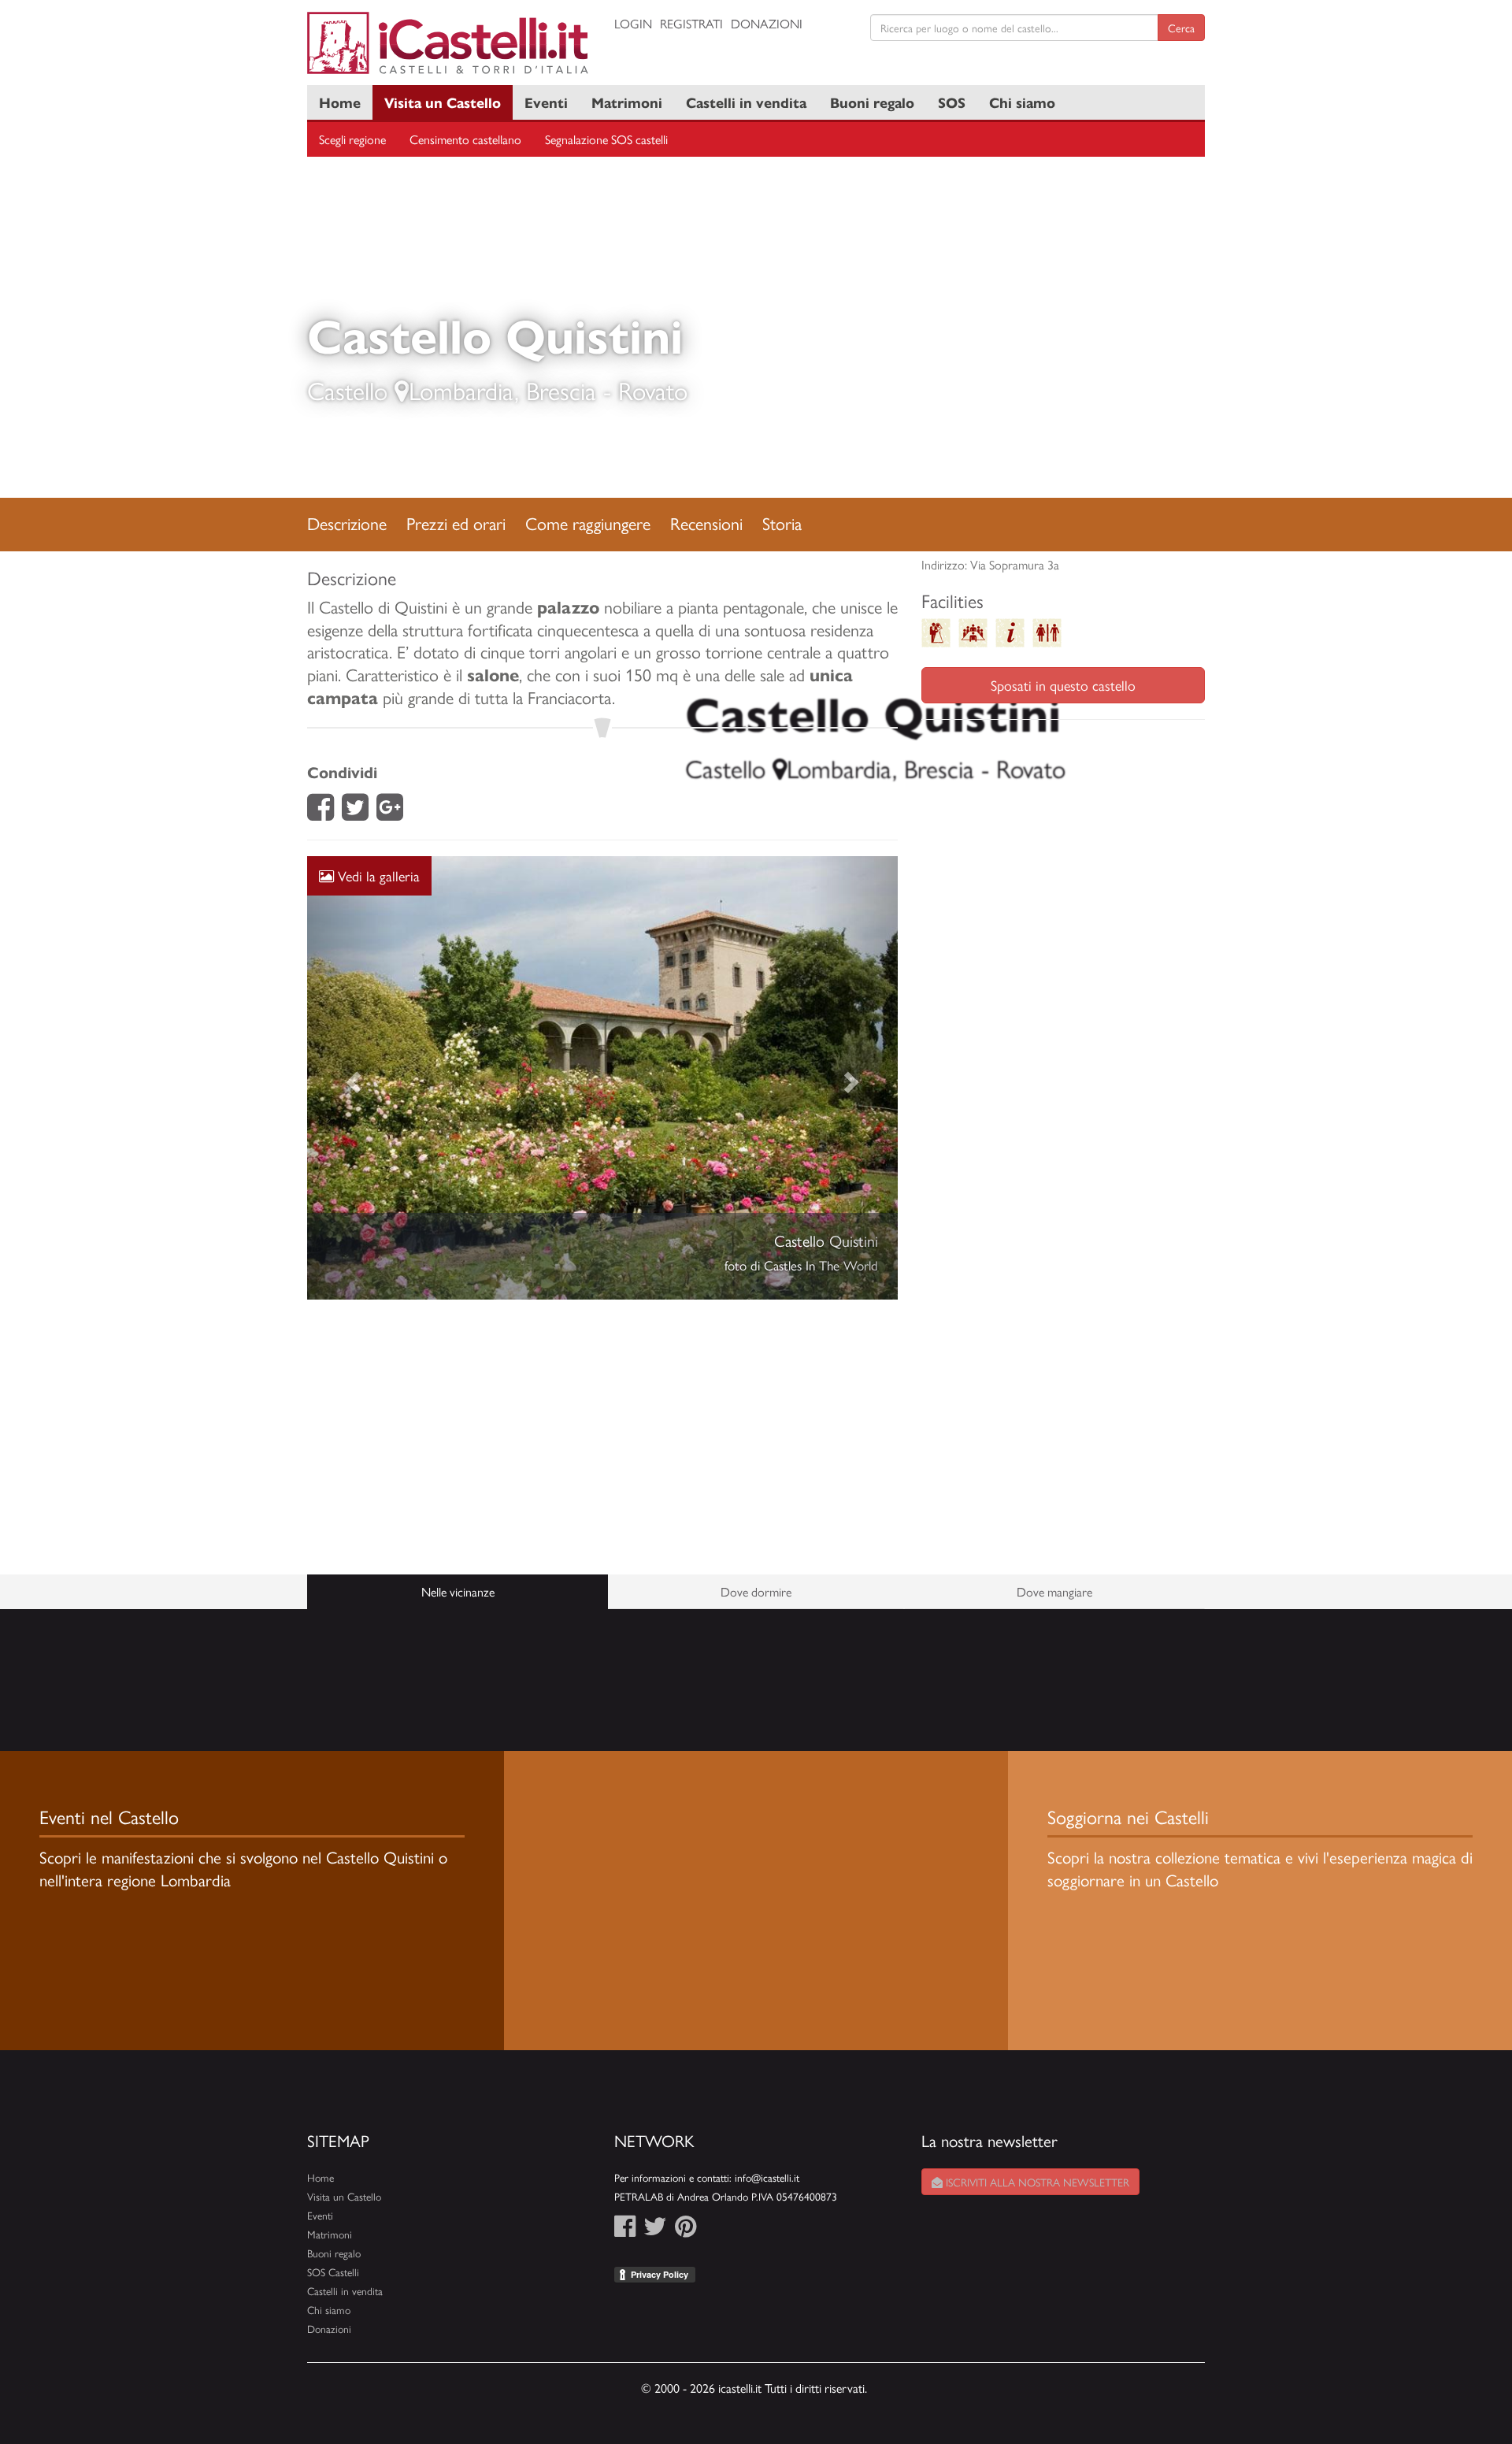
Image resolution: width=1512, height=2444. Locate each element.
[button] (352, 1078)
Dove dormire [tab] (756, 1591)
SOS (952, 102)
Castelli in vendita (746, 102)
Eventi (546, 102)
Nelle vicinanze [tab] (458, 1591)
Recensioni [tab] (706, 523)
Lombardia (461, 390)
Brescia (561, 390)
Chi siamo (1022, 102)
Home (340, 102)
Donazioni (767, 23)
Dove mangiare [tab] (1054, 1591)
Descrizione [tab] (347, 523)
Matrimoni (627, 102)
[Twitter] (355, 812)
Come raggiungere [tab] (588, 523)
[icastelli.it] (449, 43)
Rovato (653, 390)
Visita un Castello (443, 102)
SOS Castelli (333, 2272)
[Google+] (390, 812)
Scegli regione (352, 139)
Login (633, 23)
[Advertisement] (602, 1437)
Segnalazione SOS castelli (606, 139)
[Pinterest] (686, 2230)
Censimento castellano (465, 139)
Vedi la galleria (377, 875)
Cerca (1181, 28)
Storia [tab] (782, 523)
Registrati (691, 23)
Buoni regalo (872, 102)
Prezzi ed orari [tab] (456, 523)
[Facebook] (321, 812)
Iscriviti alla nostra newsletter (1036, 2182)
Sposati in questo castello (1063, 685)
